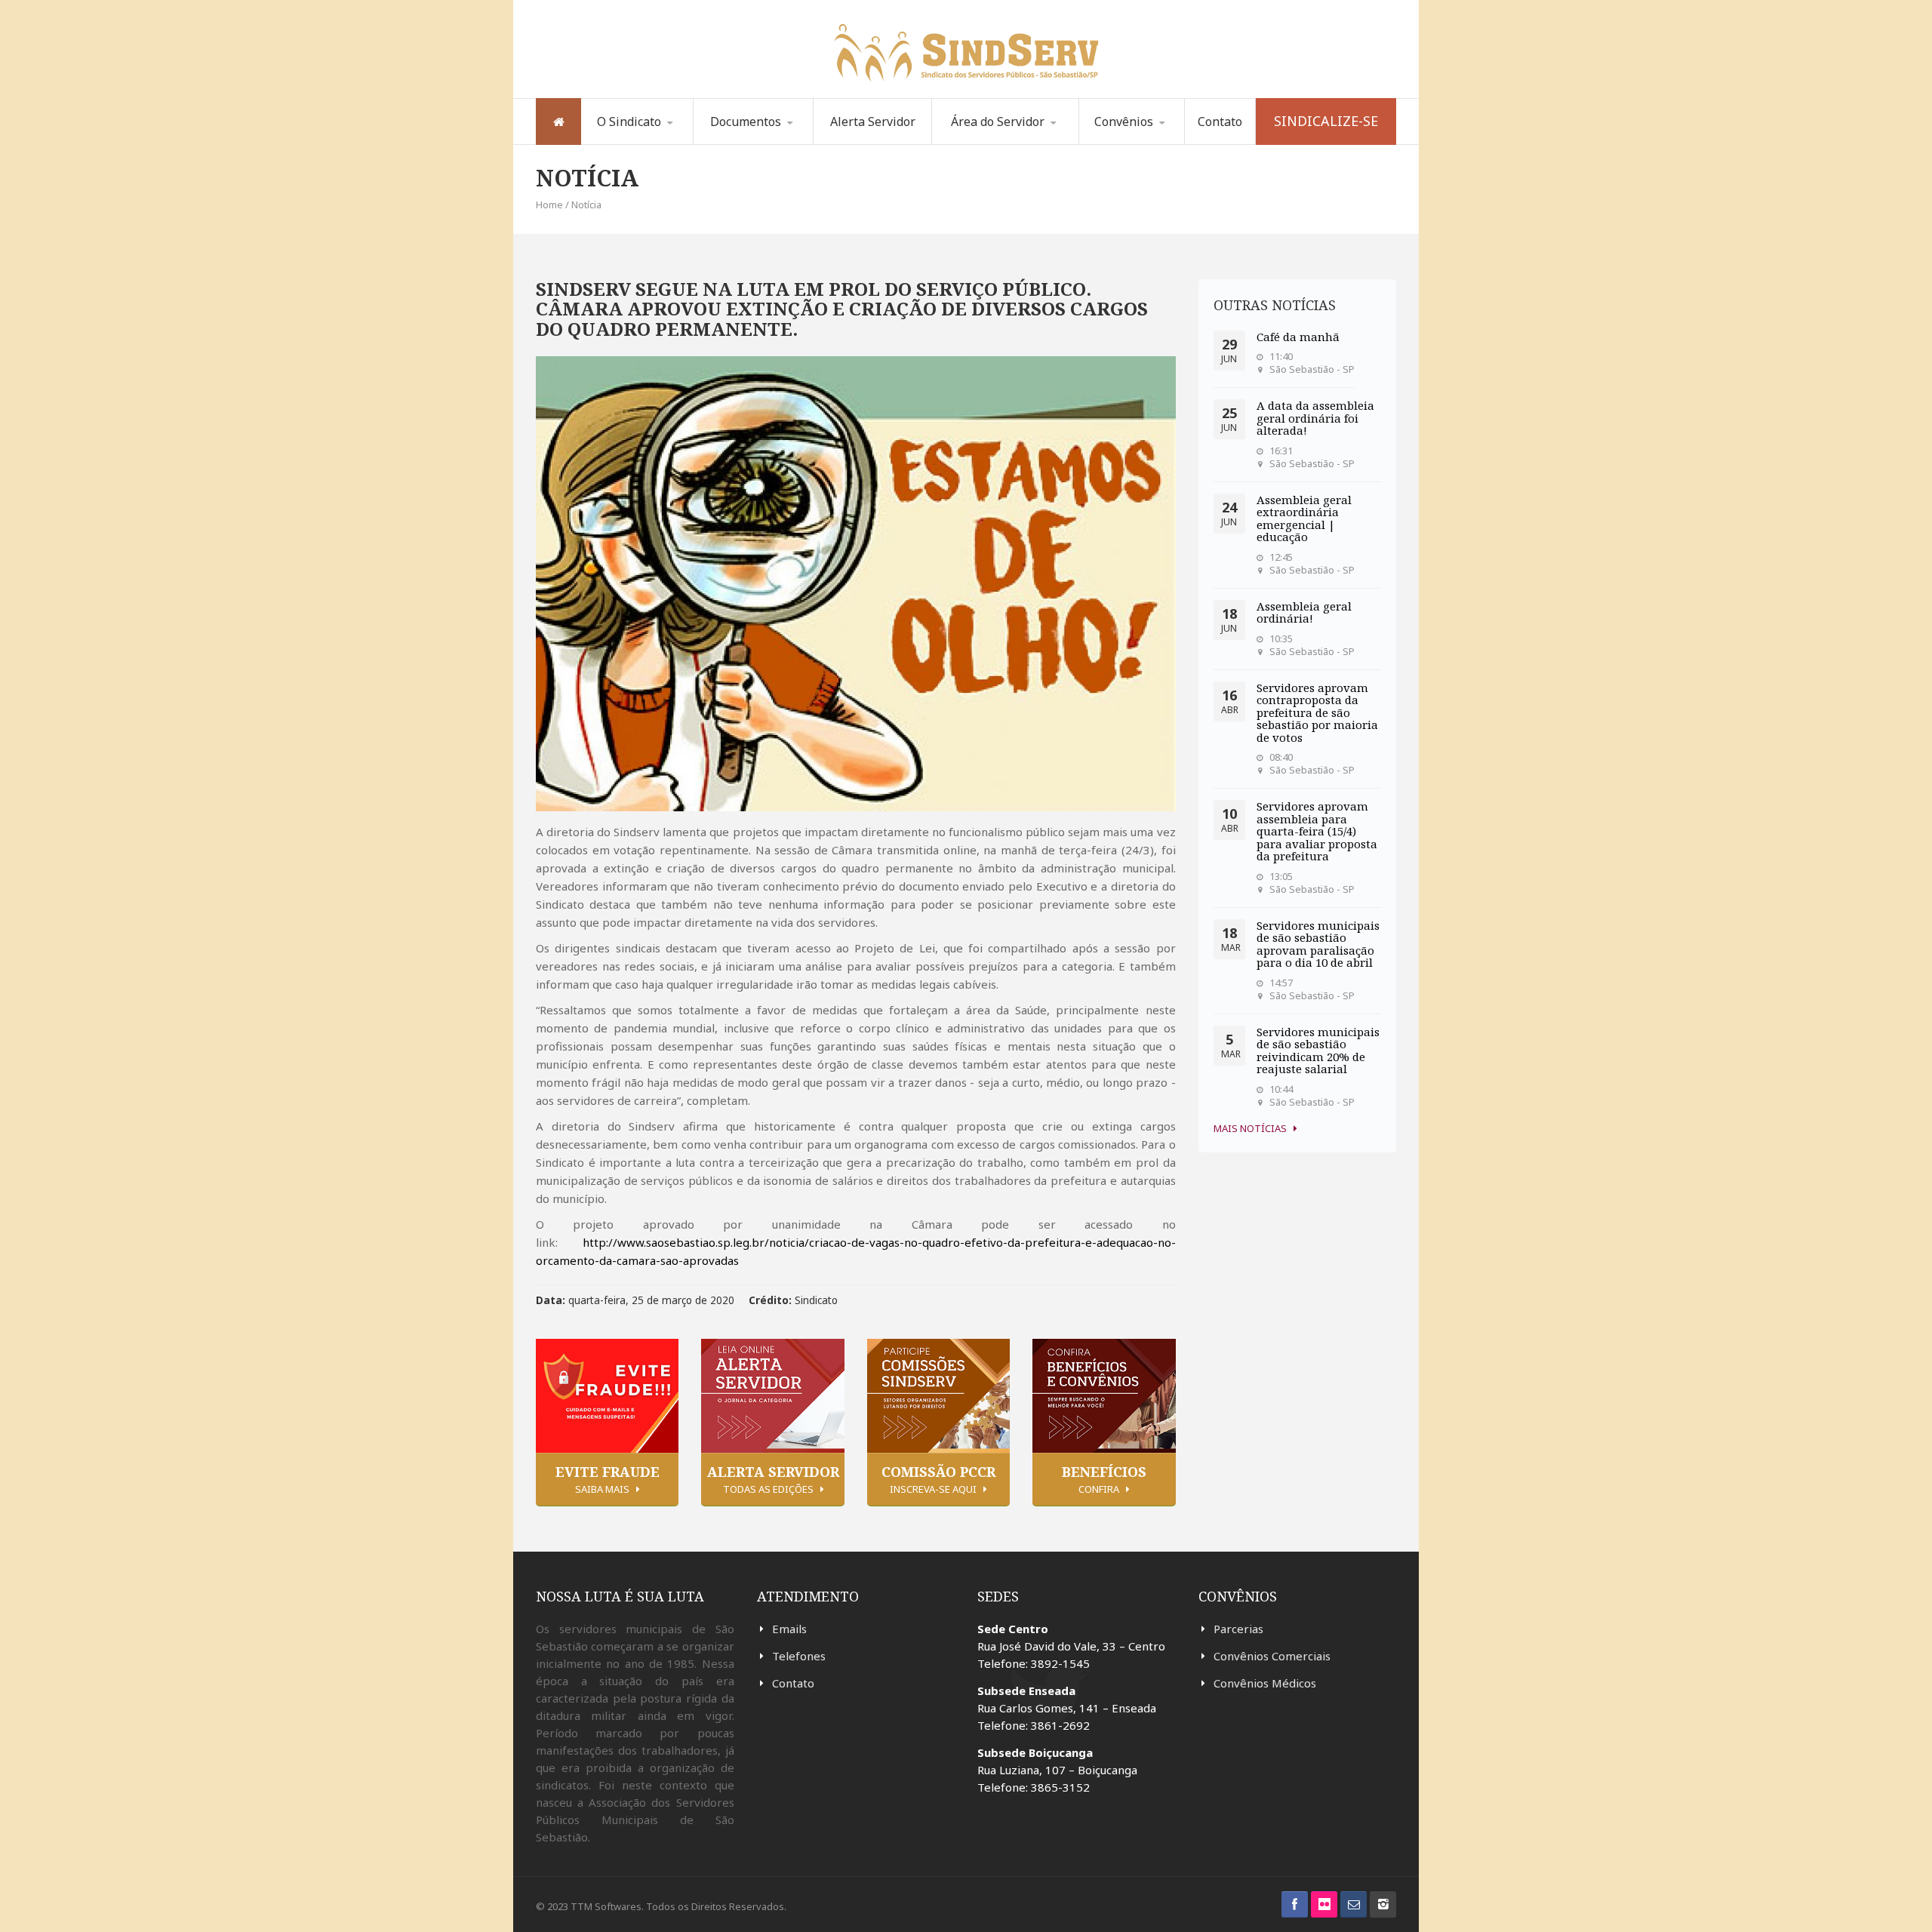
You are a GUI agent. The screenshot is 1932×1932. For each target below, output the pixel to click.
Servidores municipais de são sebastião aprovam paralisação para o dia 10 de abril (1318, 944)
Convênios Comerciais (1272, 1656)
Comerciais (1131, 144)
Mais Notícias (1250, 1128)
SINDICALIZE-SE (1326, 121)
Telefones (799, 1656)
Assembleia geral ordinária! (1304, 612)
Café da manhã (1298, 337)
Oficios (771, 142)
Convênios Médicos (1265, 1683)
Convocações (751, 144)
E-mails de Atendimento (1011, 141)
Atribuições (658, 142)
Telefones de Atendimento (991, 143)
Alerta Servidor (873, 122)
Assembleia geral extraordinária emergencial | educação (1304, 518)
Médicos (1157, 142)
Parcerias (1238, 1629)
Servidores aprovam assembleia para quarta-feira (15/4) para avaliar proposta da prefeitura (1317, 831)
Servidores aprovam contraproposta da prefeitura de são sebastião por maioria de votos (1317, 712)
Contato (1220, 122)
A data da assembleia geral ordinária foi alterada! (1315, 418)
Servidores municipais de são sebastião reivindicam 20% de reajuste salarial (1318, 1051)
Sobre (620, 144)
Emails (789, 1629)
